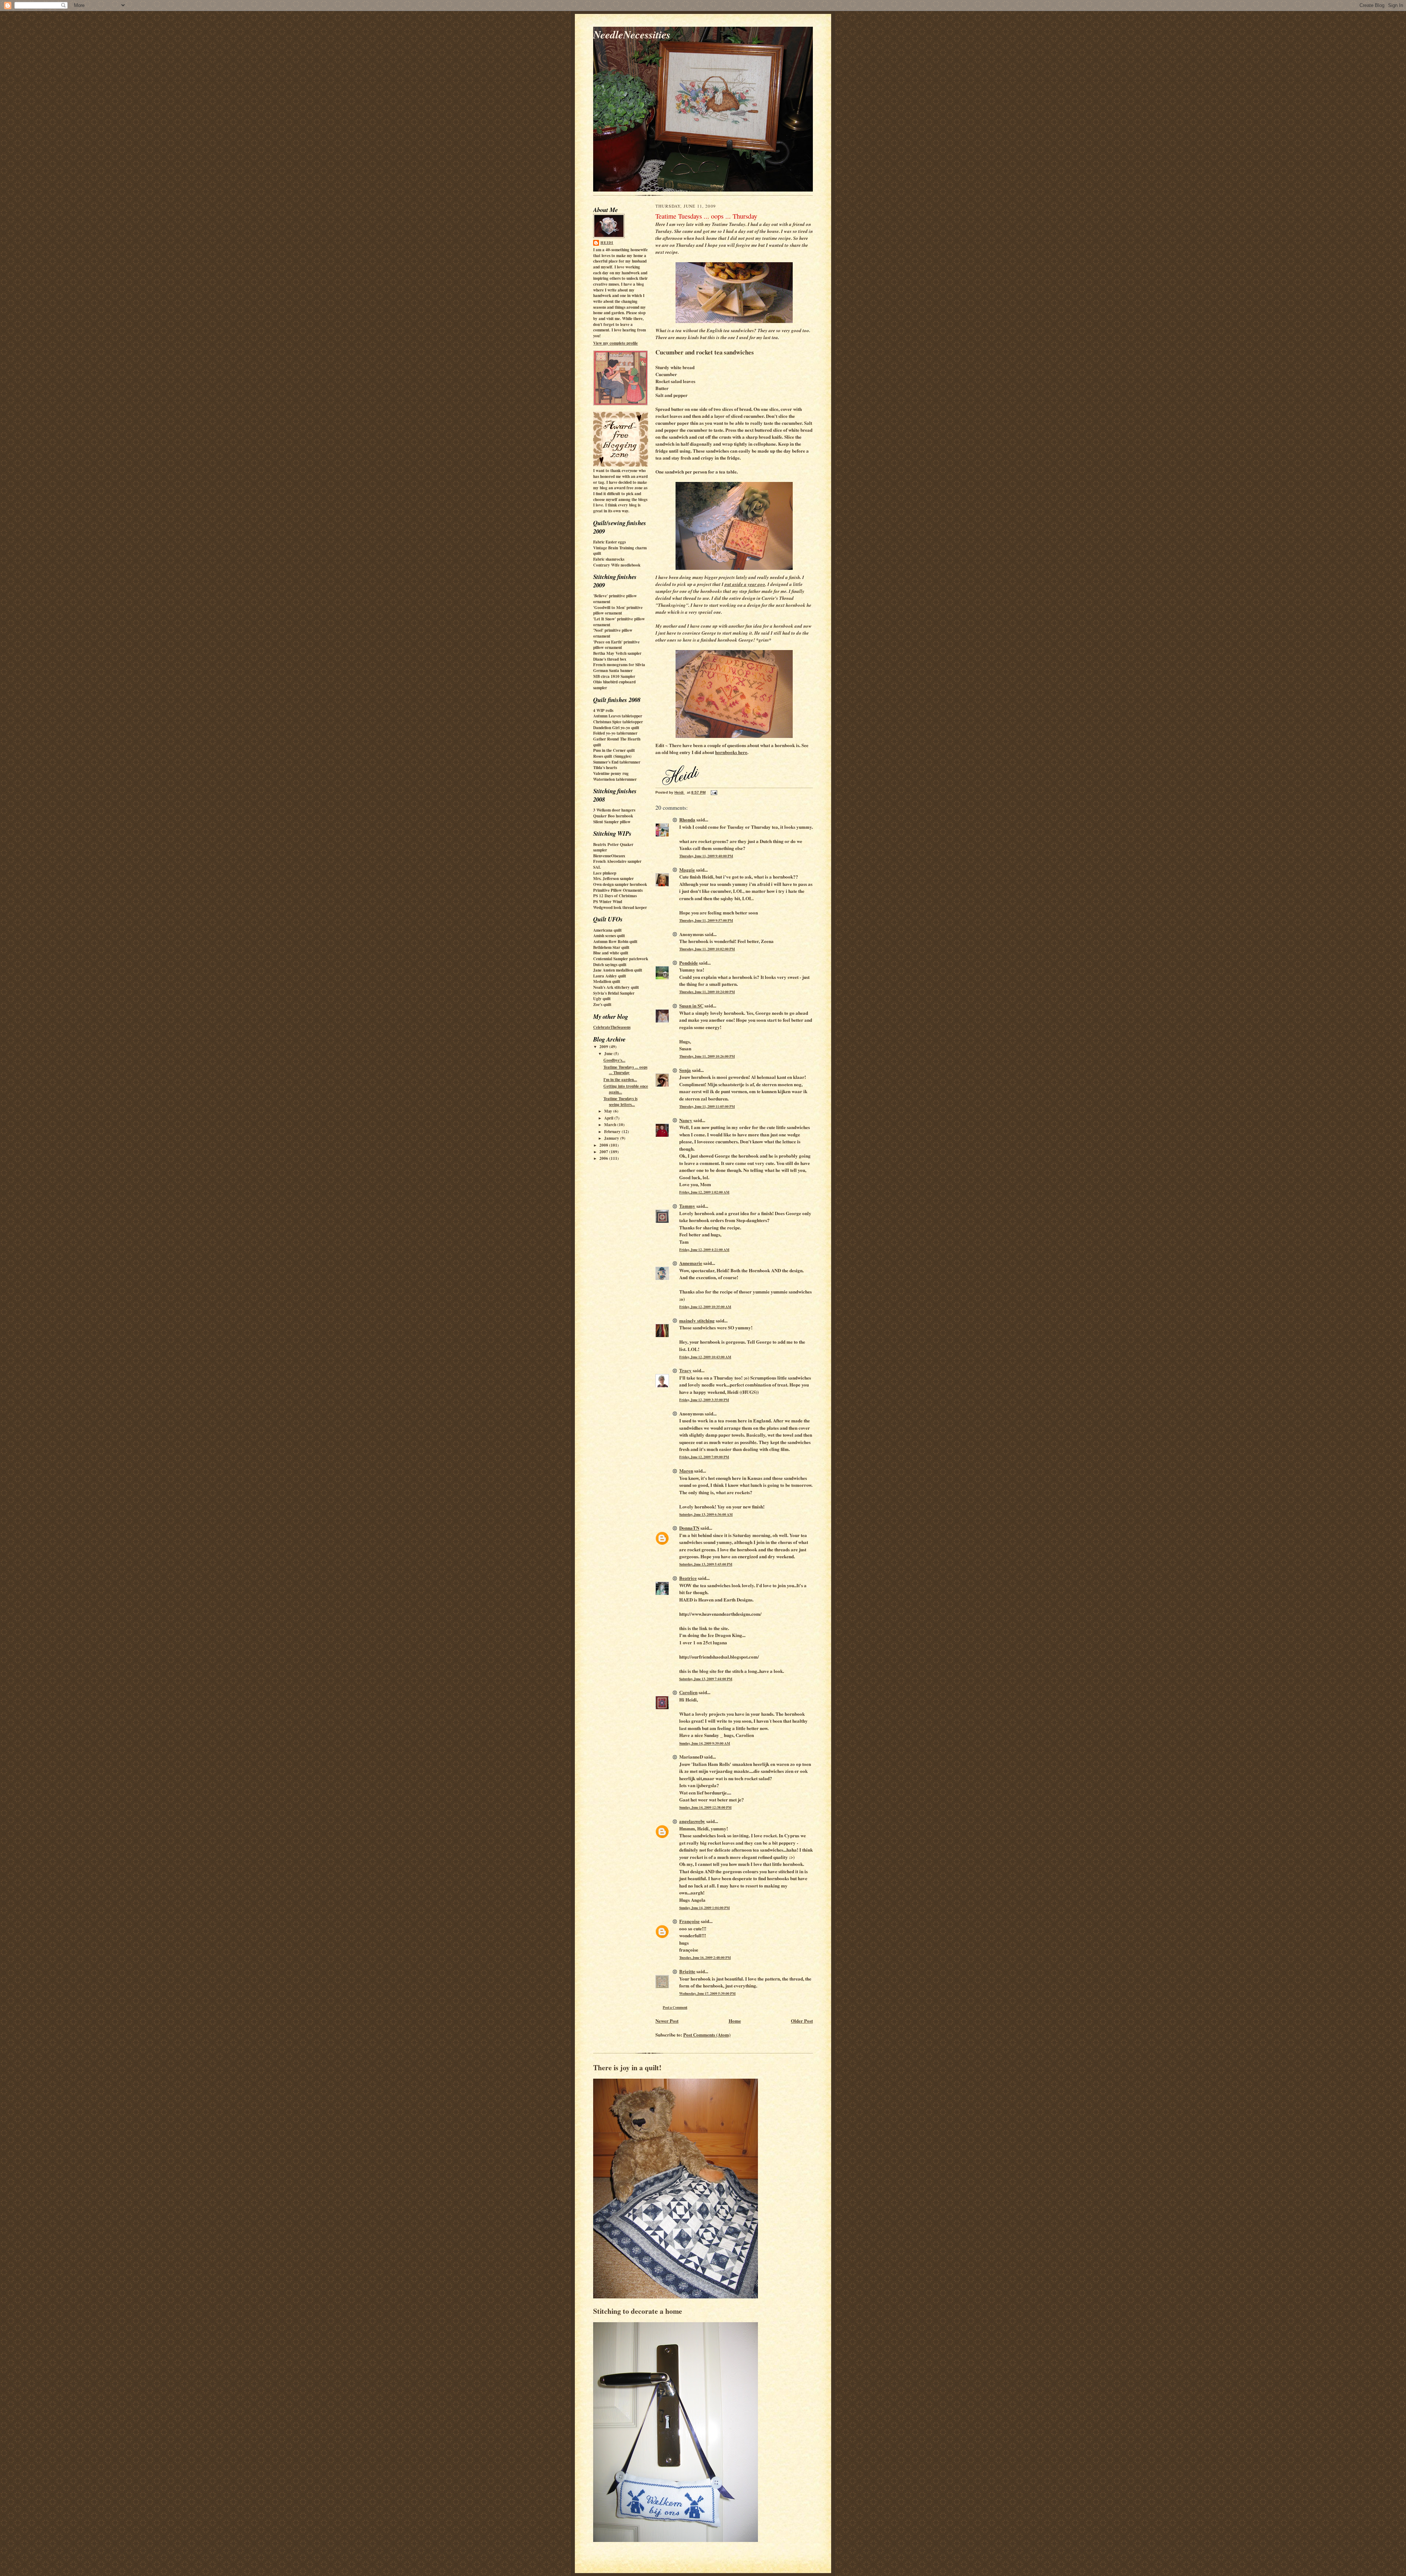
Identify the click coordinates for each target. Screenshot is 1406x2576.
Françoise (689, 1921)
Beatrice (688, 1578)
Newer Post (667, 2021)
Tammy (687, 1206)
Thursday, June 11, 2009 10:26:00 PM (707, 1056)
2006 (604, 1158)
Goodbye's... (614, 1060)
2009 (604, 1047)
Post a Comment (675, 2007)
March (611, 1125)
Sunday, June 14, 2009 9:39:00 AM (705, 1743)
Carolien (688, 1692)
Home (735, 2021)
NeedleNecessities (632, 34)
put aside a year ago (745, 584)
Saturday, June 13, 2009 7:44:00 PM (706, 1679)
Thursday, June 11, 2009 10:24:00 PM (707, 992)
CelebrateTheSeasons (612, 1027)
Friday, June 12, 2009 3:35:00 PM (704, 1400)
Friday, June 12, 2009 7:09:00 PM (704, 1457)
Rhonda (687, 819)
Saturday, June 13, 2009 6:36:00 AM (706, 1514)
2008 (604, 1145)
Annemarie (691, 1263)
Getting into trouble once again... (626, 1089)
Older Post (802, 2021)
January (612, 1138)
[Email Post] (714, 792)
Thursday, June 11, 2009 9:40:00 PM (706, 856)
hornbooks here (731, 752)
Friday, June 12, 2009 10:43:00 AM (705, 1357)
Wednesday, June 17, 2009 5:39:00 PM (707, 1993)
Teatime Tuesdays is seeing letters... (620, 1102)
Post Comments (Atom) (707, 2035)
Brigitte (687, 1971)
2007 (604, 1152)
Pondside (689, 963)
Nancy (686, 1120)
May (609, 1111)
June (609, 1054)
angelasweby (692, 1821)
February (613, 1132)
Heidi (607, 242)
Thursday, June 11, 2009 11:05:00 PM (707, 1106)
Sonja (685, 1070)
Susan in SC (691, 1005)
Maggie (687, 870)
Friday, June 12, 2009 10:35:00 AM (705, 1307)
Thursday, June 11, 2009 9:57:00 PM (706, 920)
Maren (686, 1471)
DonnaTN (689, 1528)
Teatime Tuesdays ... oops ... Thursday (625, 1070)
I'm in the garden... (620, 1080)
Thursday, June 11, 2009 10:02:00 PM (707, 949)
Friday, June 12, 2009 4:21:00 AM (704, 1250)
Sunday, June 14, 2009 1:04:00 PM (704, 1908)
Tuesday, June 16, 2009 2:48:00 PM (705, 1957)
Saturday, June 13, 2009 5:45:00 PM (706, 1564)
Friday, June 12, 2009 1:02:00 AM (704, 1192)
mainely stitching (697, 1320)
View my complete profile (615, 343)
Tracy (685, 1370)
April (609, 1118)
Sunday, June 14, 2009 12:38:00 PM (705, 1807)
